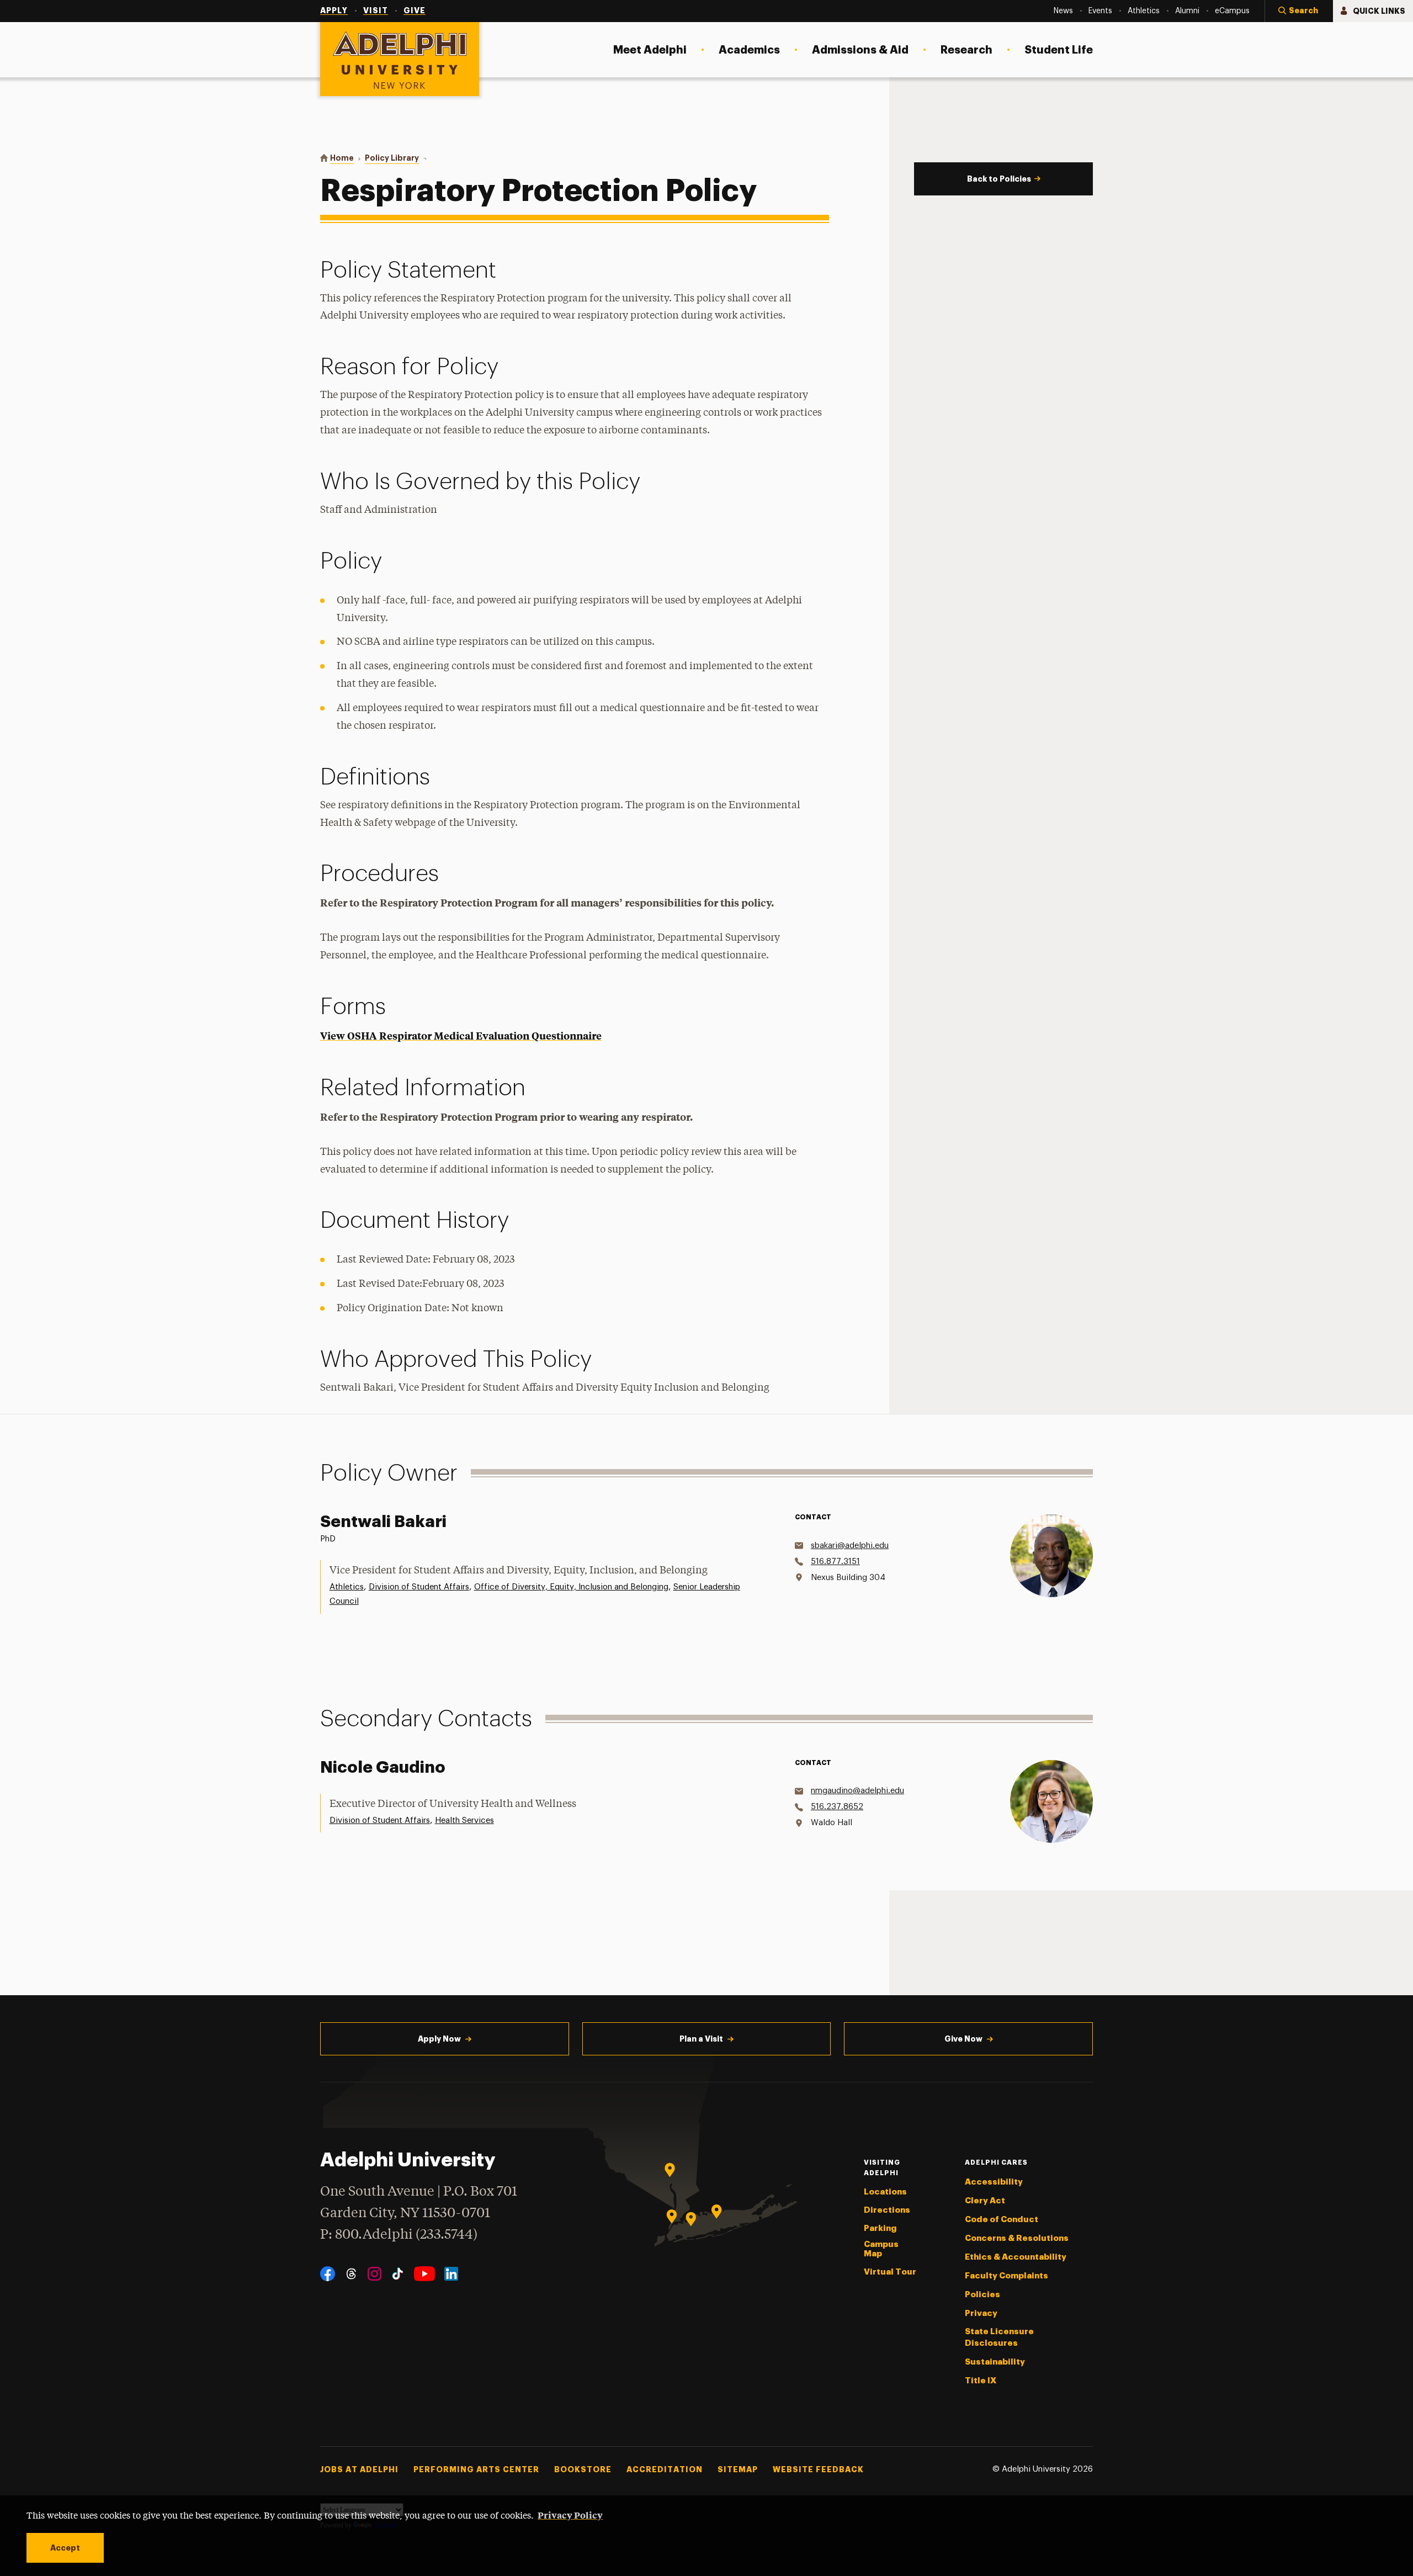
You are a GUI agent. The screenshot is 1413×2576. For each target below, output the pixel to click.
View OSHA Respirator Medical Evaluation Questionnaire (461, 1035)
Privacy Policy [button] (570, 2515)
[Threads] (351, 2274)
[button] (1299, 11)
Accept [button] (65, 2548)
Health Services (464, 1820)
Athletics (347, 1587)
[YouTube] (424, 2274)
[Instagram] (375, 2274)
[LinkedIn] (451, 2274)
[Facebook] (328, 2274)
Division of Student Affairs (419, 1587)
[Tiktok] (398, 2274)
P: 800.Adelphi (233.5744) (399, 2235)
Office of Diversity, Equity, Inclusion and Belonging (571, 1587)
